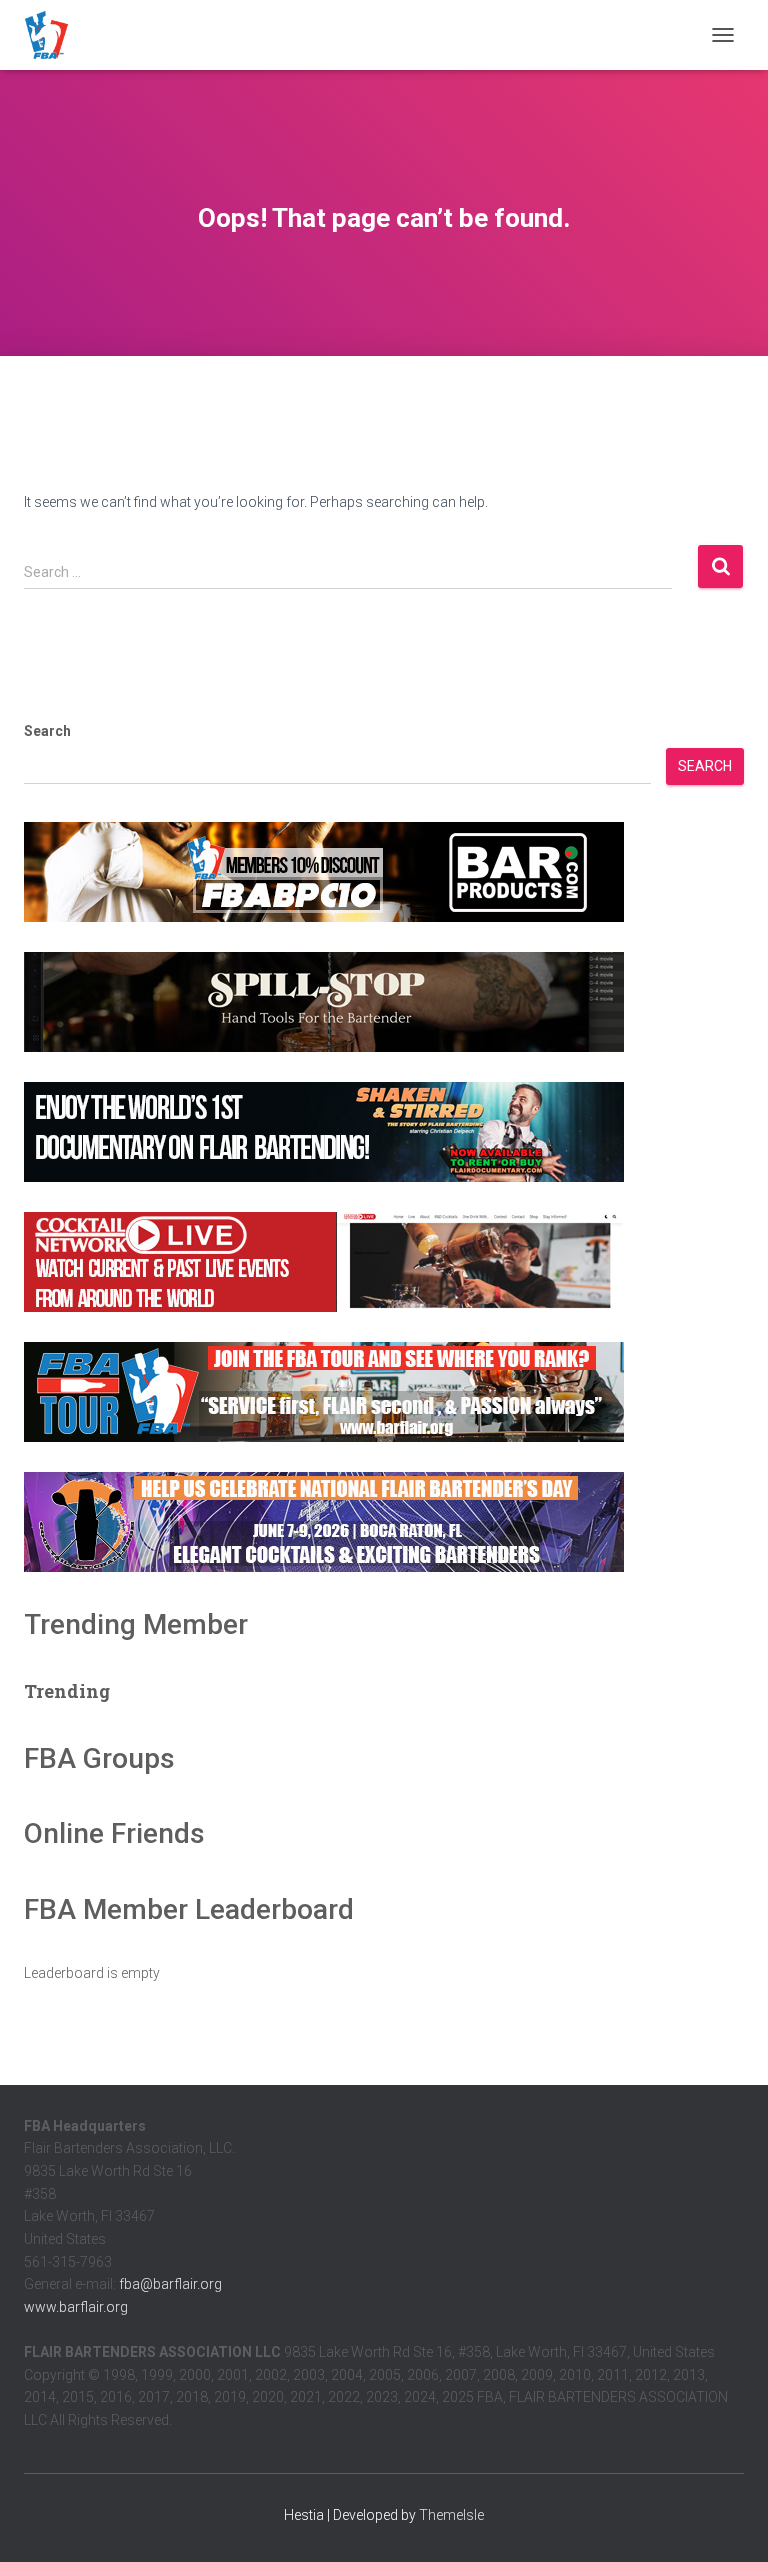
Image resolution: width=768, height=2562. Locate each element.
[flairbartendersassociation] (54, 35)
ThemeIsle (451, 2515)
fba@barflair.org (170, 2284)
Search (47, 731)
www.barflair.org (76, 2307)
